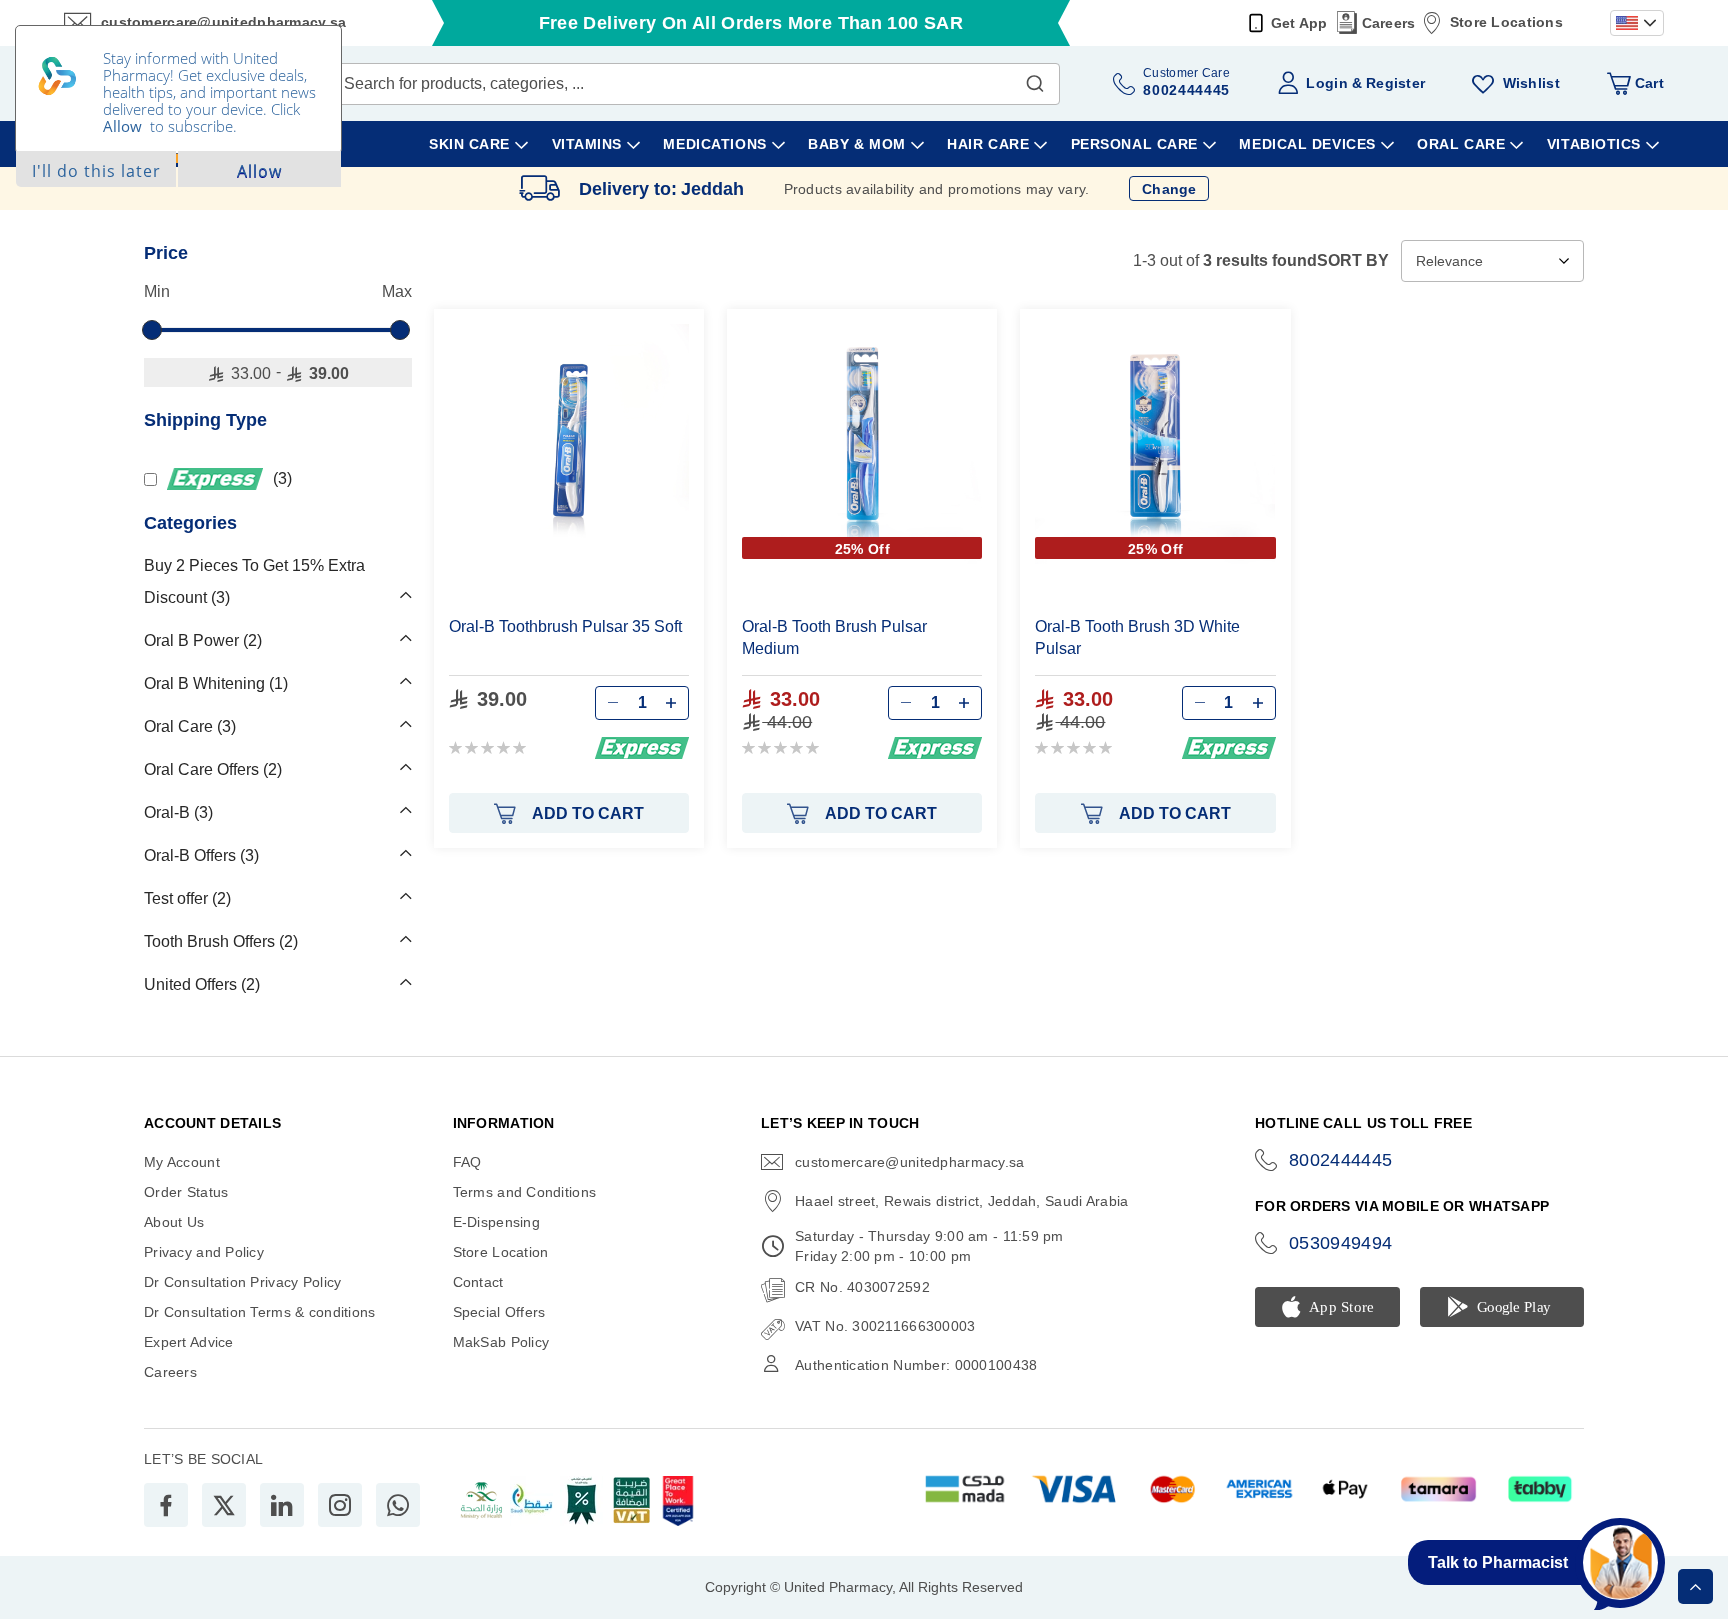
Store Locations (1506, 22)
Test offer (185, 898)
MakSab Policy (501, 1342)
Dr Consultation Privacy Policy (242, 1282)
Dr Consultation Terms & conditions (260, 1312)
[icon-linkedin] (282, 1505)
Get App (1299, 23)
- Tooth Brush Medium (834, 637)
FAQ (467, 1162)
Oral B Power (200, 640)
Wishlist (1531, 83)
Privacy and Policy (204, 1252)
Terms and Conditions (525, 1192)
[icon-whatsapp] (398, 1505)
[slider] (152, 330)
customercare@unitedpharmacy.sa (909, 1162)
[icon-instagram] (340, 1505)
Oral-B (176, 812)
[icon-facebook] (166, 1505)
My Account (182, 1162)
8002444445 (1341, 1160)
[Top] (1695, 1586)
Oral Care (187, 726)
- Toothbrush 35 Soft (565, 626)
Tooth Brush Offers (218, 941)
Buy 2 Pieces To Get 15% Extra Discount (254, 581)
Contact (478, 1282)
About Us (174, 1222)
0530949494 (1341, 1243)
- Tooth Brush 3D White (1137, 637)
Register (1395, 83)
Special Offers (499, 1312)
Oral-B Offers (199, 855)
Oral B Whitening (213, 683)
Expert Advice (189, 1342)
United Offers (199, 984)
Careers (1389, 23)
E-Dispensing (496, 1222)
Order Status (186, 1192)
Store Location (501, 1252)
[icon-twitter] (224, 1505)
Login (1326, 83)
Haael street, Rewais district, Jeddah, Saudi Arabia (961, 1201)
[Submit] (1035, 79)
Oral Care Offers (210, 769)
